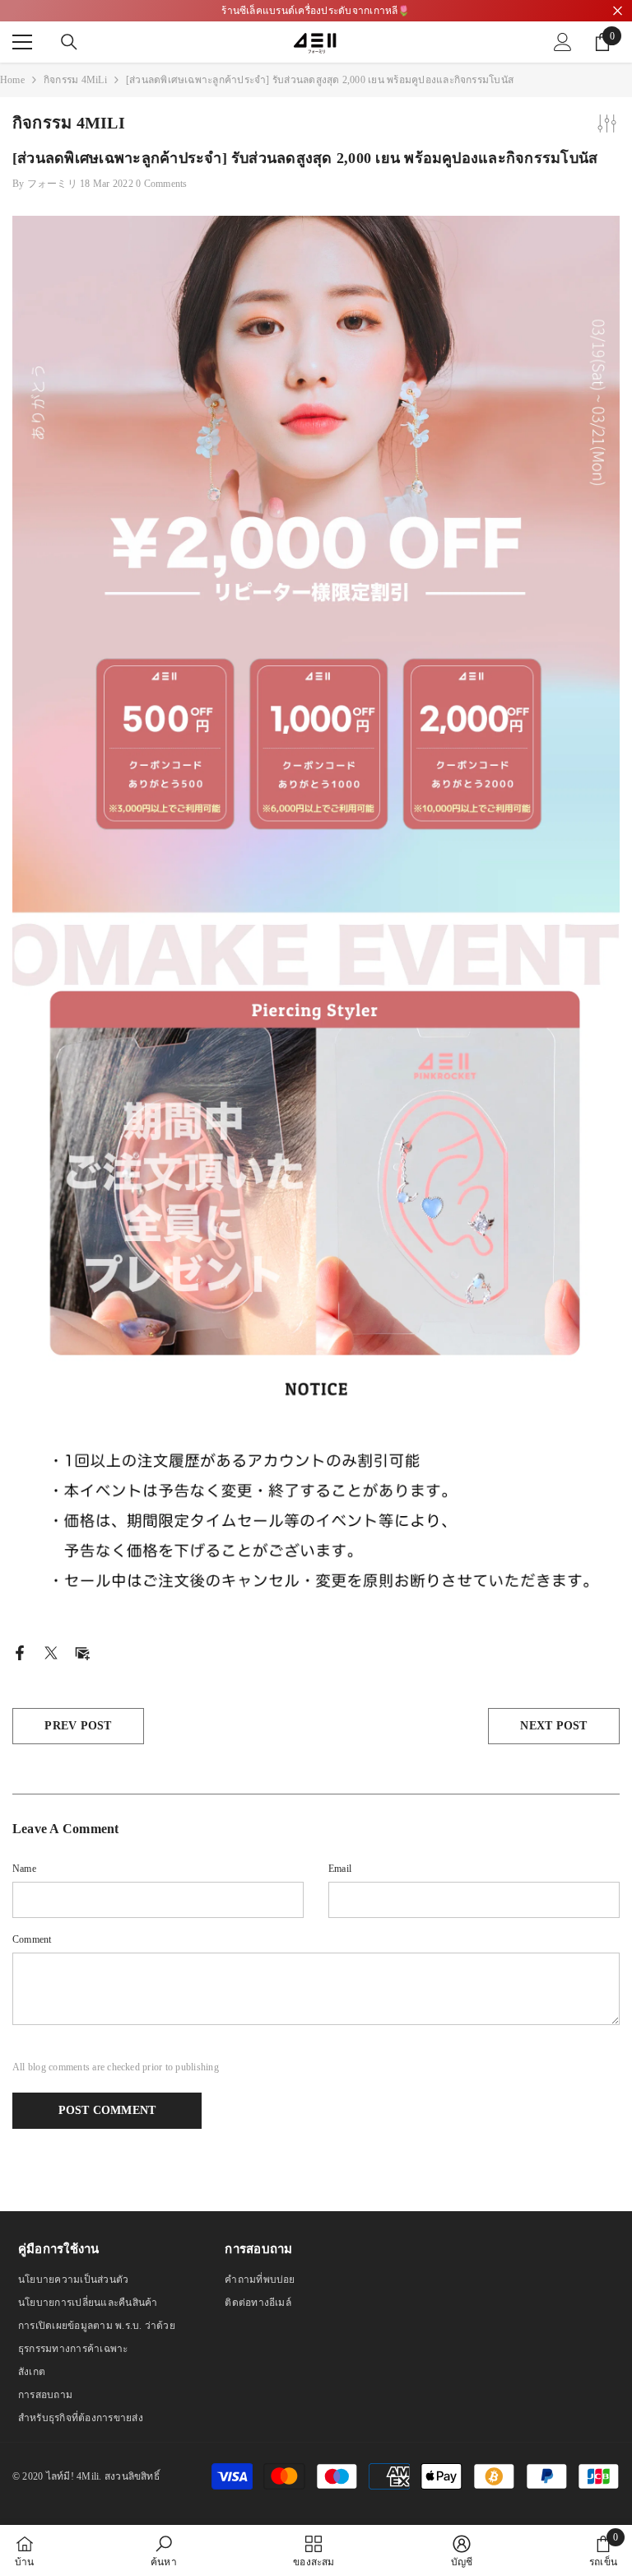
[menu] (22, 42)
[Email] (82, 1652)
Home (12, 80)
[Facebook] (20, 1652)
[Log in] (563, 42)
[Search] (69, 42)
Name (24, 1869)
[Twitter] (51, 1652)
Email (340, 1869)
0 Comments (161, 184)
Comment (32, 1939)
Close (618, 11)
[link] (164, 2550)
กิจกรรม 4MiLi (75, 80)
